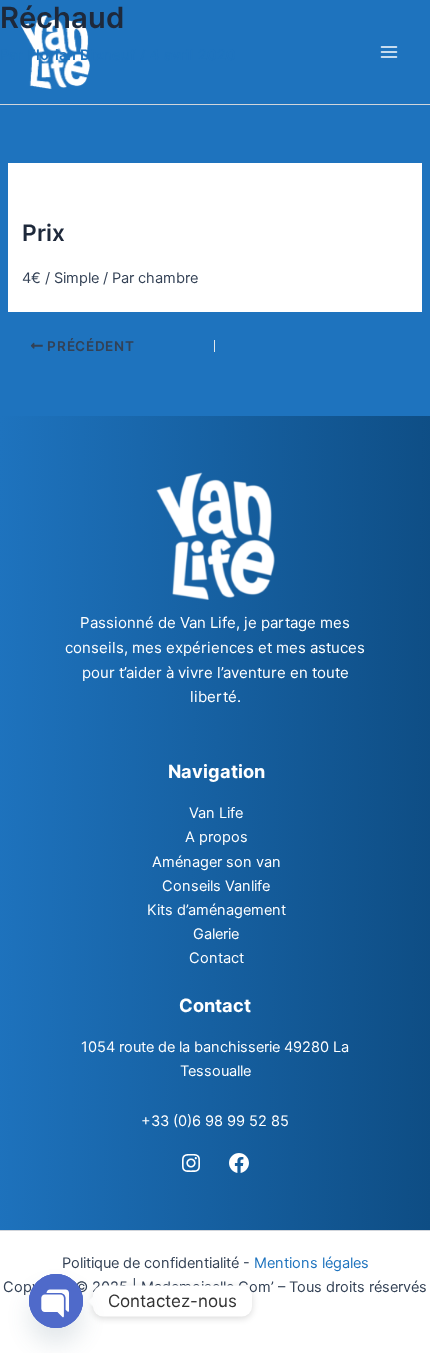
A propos (216, 837)
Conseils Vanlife (216, 886)
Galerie (216, 934)
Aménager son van (216, 862)
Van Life (216, 813)
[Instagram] (191, 1163)
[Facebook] (239, 1163)
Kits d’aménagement (216, 910)
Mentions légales (311, 1263)
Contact (216, 958)
